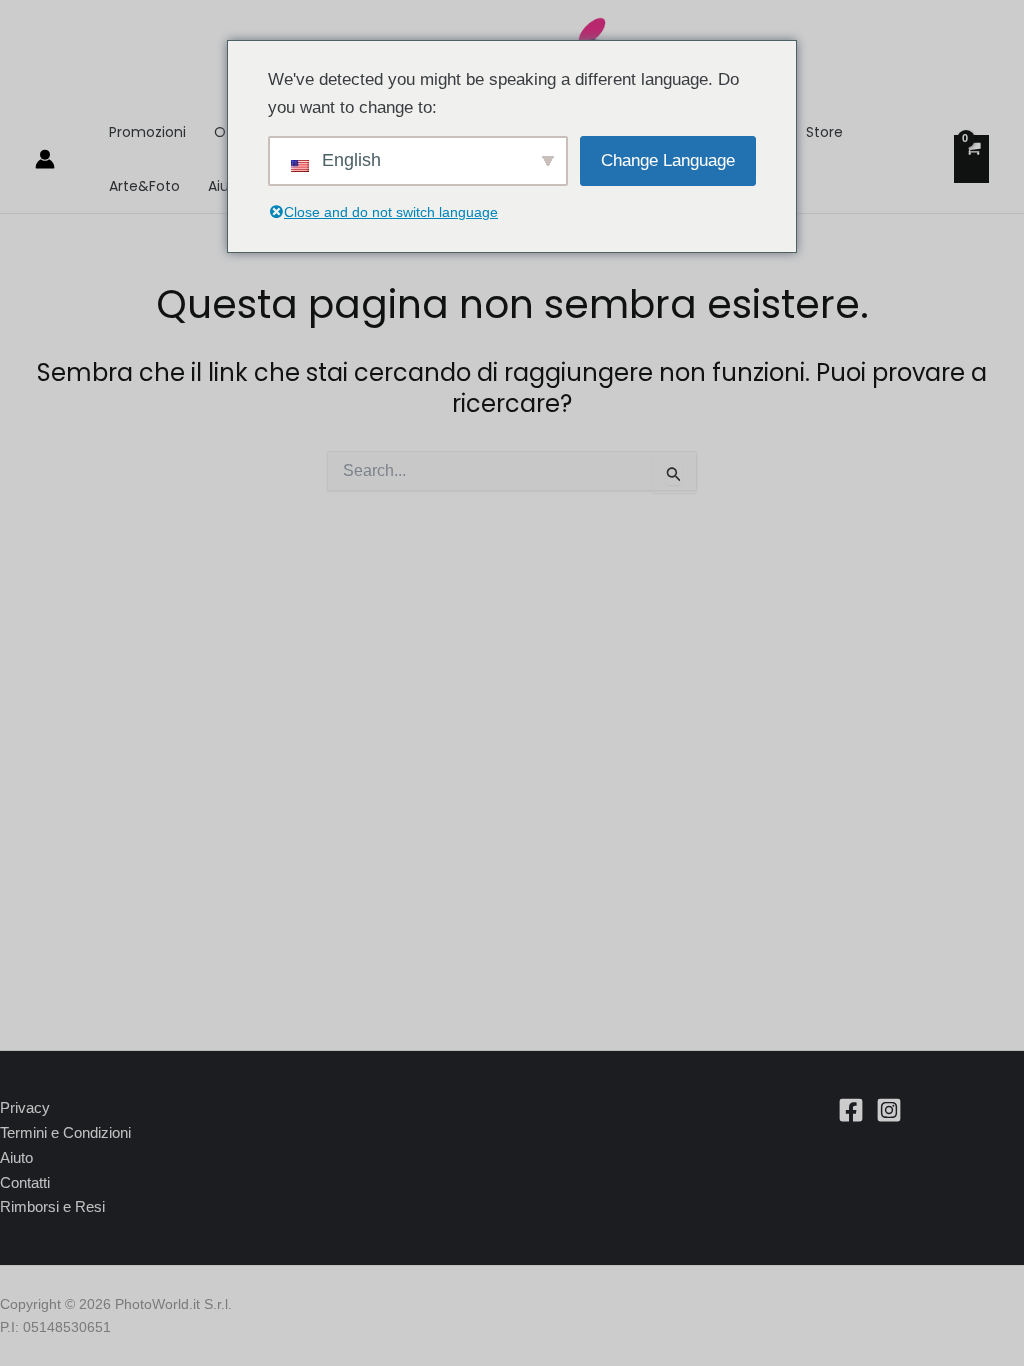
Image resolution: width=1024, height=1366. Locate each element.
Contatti (25, 1182)
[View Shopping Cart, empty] (971, 159)
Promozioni (147, 132)
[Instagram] (889, 1110)
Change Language (668, 160)
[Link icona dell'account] (45, 159)
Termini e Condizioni (65, 1132)
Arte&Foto (144, 186)
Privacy (25, 1107)
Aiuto (16, 1157)
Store (824, 132)
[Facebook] (851, 1110)
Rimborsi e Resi (52, 1206)
